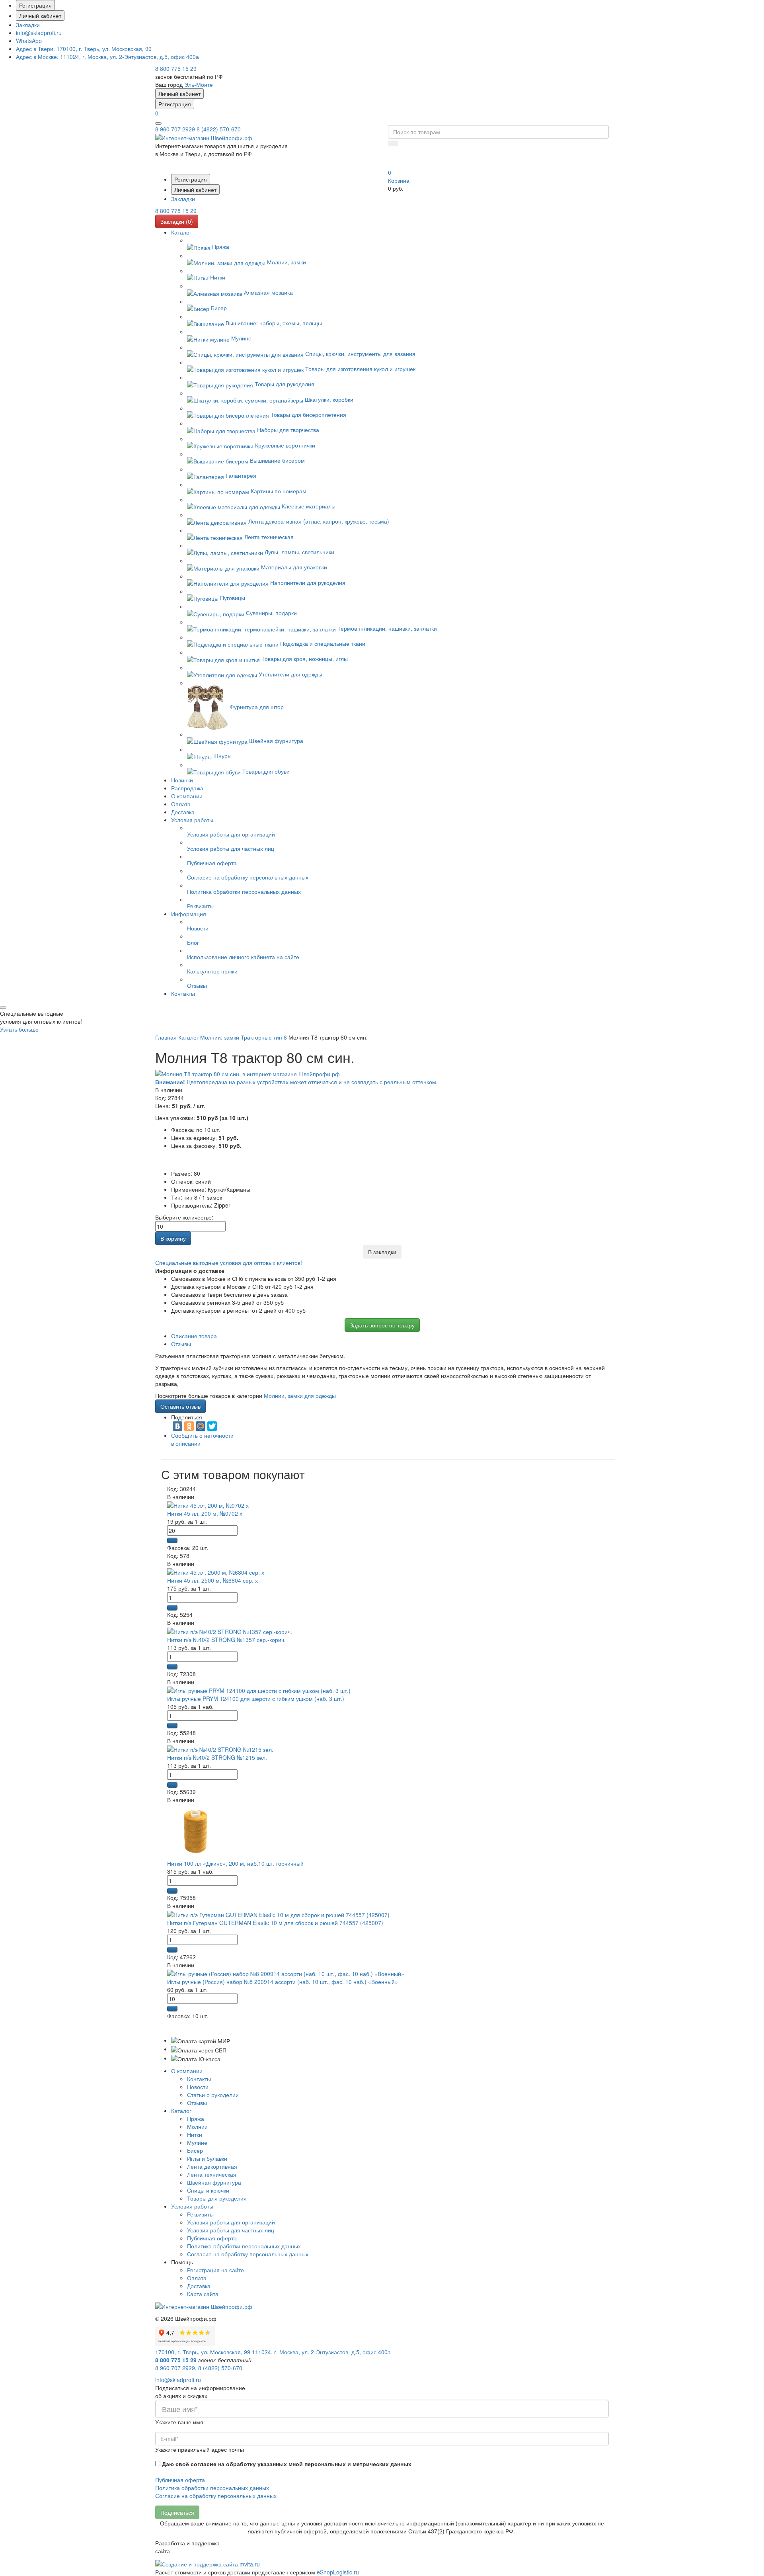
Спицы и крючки (208, 2190)
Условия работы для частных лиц (231, 2230)
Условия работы (192, 2206)
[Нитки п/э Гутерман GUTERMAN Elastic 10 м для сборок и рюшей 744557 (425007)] (278, 1913)
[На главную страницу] (204, 137)
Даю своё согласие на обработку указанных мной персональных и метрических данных (287, 2464)
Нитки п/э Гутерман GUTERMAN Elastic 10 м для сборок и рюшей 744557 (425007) (275, 1923)
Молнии (197, 2126)
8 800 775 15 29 (176, 68)
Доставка (199, 2286)
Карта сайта (203, 2294)
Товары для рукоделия (217, 2198)
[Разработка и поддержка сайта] (208, 2563)
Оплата (197, 2278)
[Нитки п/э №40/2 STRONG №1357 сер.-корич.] (230, 1630)
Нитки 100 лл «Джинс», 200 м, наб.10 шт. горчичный (235, 1863)
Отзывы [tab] (181, 1344)
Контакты (199, 2079)
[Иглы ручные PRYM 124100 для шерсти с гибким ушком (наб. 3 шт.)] (259, 1690)
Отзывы (197, 2103)
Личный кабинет (40, 16)
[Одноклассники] (189, 1426)
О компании (187, 2071)
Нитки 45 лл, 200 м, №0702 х (205, 1513)
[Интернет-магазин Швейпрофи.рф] (204, 2306)
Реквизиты (200, 2214)
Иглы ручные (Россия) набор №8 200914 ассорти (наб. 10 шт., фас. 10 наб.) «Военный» (283, 1982)
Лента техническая (212, 2174)
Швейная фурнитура (214, 2182)
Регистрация (35, 5)
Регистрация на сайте (215, 2270)
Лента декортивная (212, 2166)
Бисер (195, 2150)
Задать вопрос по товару (382, 1325)
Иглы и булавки (207, 2158)
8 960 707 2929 (175, 129)
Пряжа (196, 2119)
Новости (198, 2087)
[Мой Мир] (201, 1426)
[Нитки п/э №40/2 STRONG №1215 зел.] (220, 1749)
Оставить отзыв (180, 1406)
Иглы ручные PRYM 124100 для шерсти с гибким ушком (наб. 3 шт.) (256, 1698)
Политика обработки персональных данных (244, 2246)
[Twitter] (212, 1426)
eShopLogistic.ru (338, 2572)
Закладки (28, 25)
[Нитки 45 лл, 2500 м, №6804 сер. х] (216, 1571)
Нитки (195, 2134)
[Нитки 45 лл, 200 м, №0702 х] (208, 1505)
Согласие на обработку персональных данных (248, 2254)
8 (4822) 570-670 (219, 129)
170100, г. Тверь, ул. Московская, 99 (84, 49)
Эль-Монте (199, 84)
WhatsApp (29, 41)
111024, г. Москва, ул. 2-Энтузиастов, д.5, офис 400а (107, 57)
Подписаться (177, 2512)
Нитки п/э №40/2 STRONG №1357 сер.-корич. (226, 1640)
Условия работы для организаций (231, 2222)
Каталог (181, 2111)
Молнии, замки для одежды (300, 1395)
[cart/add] (172, 1540)
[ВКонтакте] (177, 1426)
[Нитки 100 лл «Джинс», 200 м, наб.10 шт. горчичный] (195, 1831)
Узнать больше (19, 1029)
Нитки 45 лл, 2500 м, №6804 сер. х (212, 1580)
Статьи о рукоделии (213, 2095)
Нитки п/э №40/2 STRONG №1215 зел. (217, 1757)
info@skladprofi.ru (39, 33)
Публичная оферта (212, 2238)
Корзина (399, 180)
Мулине (197, 2142)
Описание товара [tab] (194, 1336)
